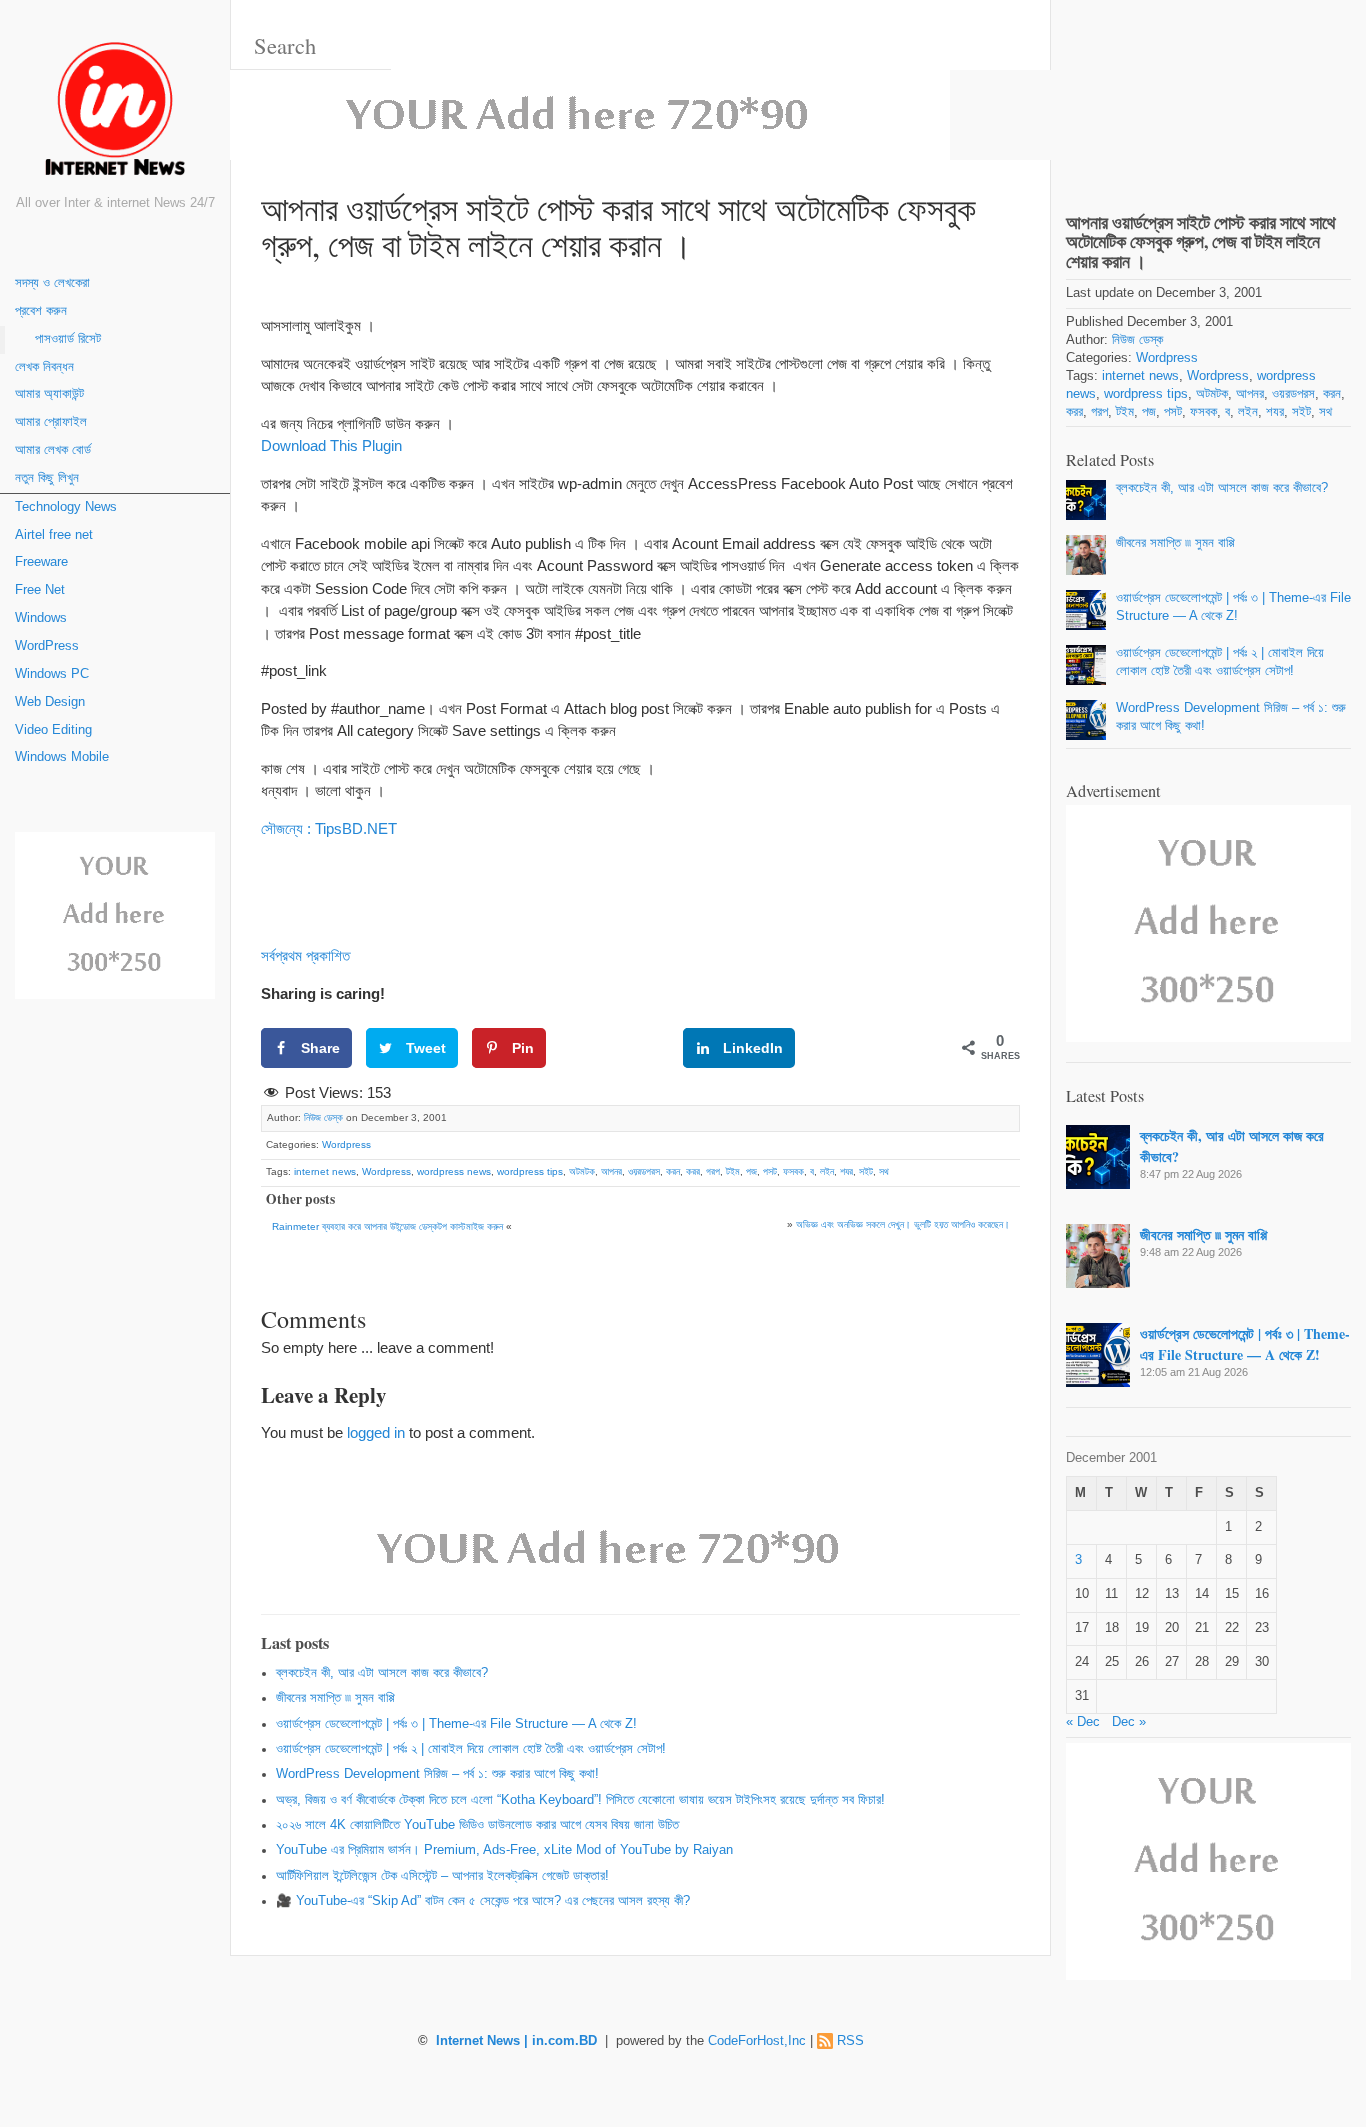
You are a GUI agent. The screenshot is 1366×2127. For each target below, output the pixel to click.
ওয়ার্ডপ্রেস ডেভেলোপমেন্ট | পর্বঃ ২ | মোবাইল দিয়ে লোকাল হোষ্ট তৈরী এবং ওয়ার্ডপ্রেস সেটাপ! (471, 1749)
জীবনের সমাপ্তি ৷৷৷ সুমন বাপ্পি (335, 1698)
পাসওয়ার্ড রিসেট (68, 339)
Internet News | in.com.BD (516, 2041)
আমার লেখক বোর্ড (53, 450)
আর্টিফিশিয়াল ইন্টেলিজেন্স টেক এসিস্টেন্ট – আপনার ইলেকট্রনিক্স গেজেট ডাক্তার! (442, 1876)
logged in (376, 1432)
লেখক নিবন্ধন (44, 367)
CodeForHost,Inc (757, 2041)
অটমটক (582, 1171)
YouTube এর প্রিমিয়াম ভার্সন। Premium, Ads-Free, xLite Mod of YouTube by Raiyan (504, 1850)
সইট (866, 1171)
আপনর (611, 1171)
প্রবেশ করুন (41, 311)
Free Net (40, 590)
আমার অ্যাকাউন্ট (49, 394)
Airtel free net (54, 535)
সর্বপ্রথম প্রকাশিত (305, 955)
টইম (733, 1171)
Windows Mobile (62, 757)
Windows (41, 618)
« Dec (1083, 1722)
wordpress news (454, 1171)
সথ (884, 1171)
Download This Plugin (331, 445)
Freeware (41, 562)
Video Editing (53, 730)
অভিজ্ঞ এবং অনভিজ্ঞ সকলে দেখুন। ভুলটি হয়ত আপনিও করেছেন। (903, 1224)
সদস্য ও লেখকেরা (52, 283)
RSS (850, 2041)
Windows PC (52, 674)
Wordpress (346, 1144)
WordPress (47, 646)
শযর (846, 1171)
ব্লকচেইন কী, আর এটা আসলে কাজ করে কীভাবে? (382, 1673)
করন (673, 1171)
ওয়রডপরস (644, 1171)
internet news (325, 1171)
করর (693, 1171)
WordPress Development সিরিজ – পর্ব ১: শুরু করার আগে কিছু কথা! (437, 1774)
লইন (827, 1171)
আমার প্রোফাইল (51, 422)
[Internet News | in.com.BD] (115, 112)
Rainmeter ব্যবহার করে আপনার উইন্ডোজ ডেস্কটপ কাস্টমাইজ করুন (387, 1226)
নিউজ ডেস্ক (323, 1117)
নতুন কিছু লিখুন (47, 478)
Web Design (50, 702)
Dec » (1129, 1722)
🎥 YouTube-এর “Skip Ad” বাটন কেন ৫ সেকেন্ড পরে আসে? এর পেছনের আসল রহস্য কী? (483, 1901)
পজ (751, 1171)
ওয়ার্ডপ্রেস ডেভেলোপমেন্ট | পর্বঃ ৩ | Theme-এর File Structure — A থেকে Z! (456, 1724)
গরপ (713, 1171)
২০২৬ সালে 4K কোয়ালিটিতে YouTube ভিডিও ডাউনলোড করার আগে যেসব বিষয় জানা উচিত (477, 1825)
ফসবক (793, 1171)
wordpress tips (530, 1171)
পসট (770, 1171)
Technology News (66, 507)
